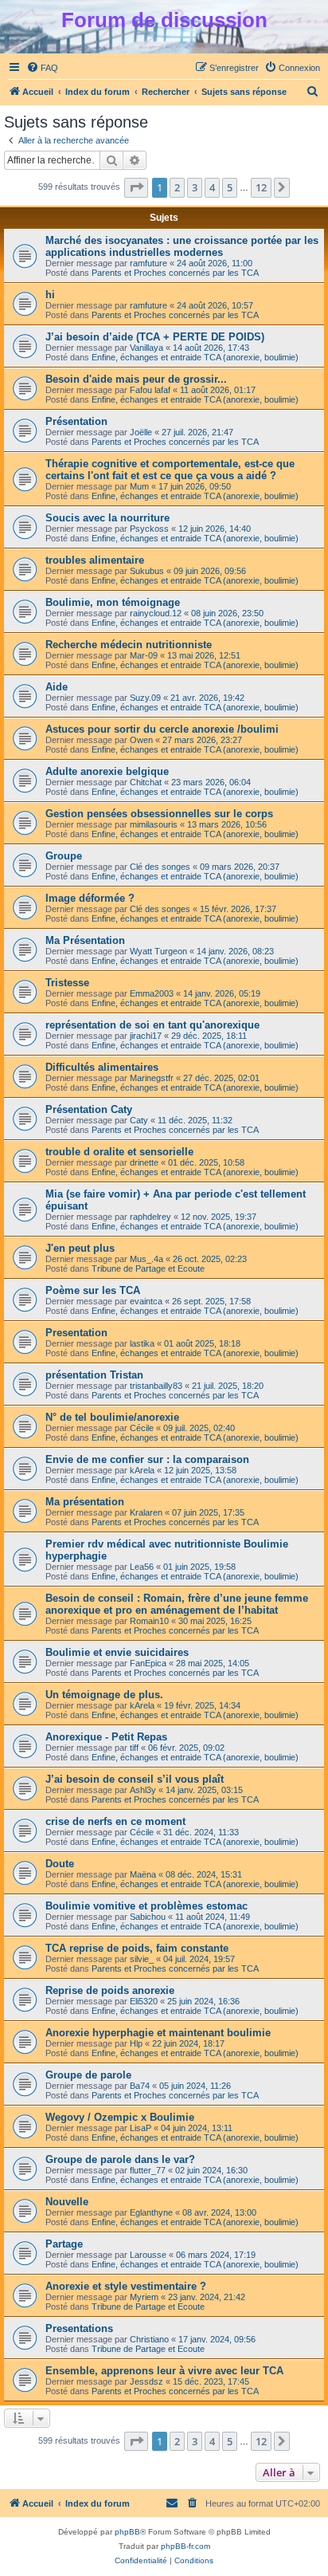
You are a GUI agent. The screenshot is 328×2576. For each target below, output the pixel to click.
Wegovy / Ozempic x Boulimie (120, 2117)
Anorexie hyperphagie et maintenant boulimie (158, 2033)
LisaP (141, 2128)
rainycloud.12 (156, 613)
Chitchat (146, 782)
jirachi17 (146, 1036)
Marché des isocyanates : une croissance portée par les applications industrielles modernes (182, 246)
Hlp (136, 2043)
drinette (144, 1162)
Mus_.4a (146, 1259)
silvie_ (142, 1959)
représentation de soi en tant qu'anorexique (152, 1025)
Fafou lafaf (150, 390)
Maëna (143, 1874)
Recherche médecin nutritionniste (129, 645)
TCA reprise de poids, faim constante (137, 1948)
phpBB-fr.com (185, 2546)
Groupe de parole (88, 2075)
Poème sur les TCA (93, 1290)
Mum (139, 486)
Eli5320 (144, 2001)
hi (50, 295)
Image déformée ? (90, 898)
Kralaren (146, 1512)
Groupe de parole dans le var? (120, 2159)
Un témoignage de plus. (104, 1695)
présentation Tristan (94, 1375)
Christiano (149, 2339)
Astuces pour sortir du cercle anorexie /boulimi (162, 729)
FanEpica (148, 1663)
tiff (134, 1748)
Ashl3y (143, 1790)
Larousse (148, 2255)
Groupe (64, 856)
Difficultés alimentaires (102, 1067)
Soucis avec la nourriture (107, 518)
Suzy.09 (145, 698)
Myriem (144, 2297)
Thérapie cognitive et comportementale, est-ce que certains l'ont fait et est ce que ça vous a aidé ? (170, 470)
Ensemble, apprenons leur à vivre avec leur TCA (164, 2371)
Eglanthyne (151, 2212)
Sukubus (147, 571)
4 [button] (212, 187)
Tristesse (67, 983)
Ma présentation (85, 1502)
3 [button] (195, 187)
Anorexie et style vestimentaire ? (126, 2286)
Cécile (142, 1428)
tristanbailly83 (156, 1386)
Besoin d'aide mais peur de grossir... (136, 379)
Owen (141, 740)
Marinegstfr (152, 1078)
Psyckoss (149, 529)
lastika (142, 1343)
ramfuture (148, 263)
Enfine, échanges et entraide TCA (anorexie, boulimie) (195, 357)
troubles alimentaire (95, 560)
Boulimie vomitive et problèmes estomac (146, 1906)
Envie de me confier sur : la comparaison (147, 1459)
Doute (60, 1864)
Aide (57, 687)
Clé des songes (160, 867)
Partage (64, 2244)
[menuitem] (42, 68)
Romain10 (149, 1621)
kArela (142, 1470)
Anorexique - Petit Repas (106, 1737)
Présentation (76, 421)
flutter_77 (148, 2170)
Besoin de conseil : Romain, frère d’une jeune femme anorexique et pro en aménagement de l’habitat (177, 1604)
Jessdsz (146, 2381)
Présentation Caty (89, 1109)
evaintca (146, 1301)
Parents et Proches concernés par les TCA (175, 273)
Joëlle (141, 432)
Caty (139, 1120)
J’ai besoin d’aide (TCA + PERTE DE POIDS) (155, 337)
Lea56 (142, 1567)
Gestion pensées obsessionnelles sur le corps (159, 814)
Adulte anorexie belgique (107, 771)
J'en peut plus (80, 1248)
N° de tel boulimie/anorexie (112, 1417)
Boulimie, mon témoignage (113, 602)
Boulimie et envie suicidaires (117, 1652)
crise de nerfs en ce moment (115, 1821)
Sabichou (148, 1917)
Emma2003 (152, 993)
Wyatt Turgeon (158, 951)
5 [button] (230, 187)
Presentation (76, 1333)
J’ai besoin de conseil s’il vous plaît (135, 1779)
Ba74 (140, 2086)
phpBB (127, 2532)
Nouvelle (67, 2202)
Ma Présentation (85, 940)
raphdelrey (150, 1217)
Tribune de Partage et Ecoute (148, 1268)
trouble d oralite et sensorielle (119, 1152)
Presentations (79, 2328)
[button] (136, 187)
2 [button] (177, 187)
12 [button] (261, 187)
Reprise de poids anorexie (110, 1990)
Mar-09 (144, 655)
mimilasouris (154, 824)
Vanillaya (146, 348)
